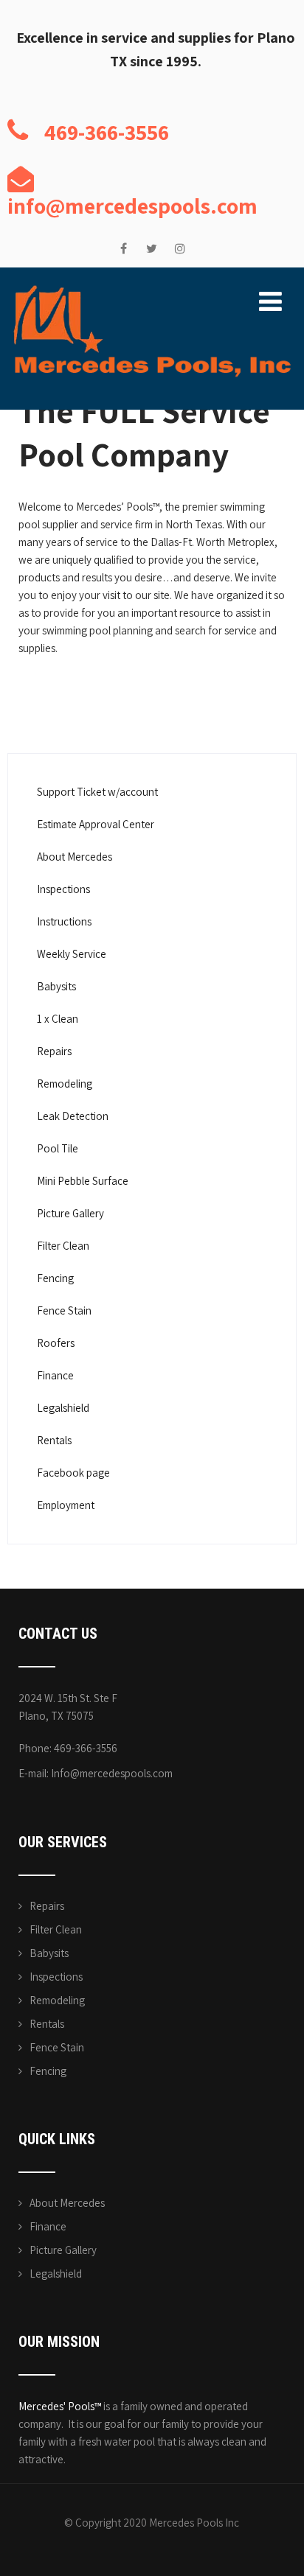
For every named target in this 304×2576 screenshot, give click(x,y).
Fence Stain (64, 1310)
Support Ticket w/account (97, 792)
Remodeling (65, 1084)
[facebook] (124, 249)
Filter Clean (63, 1246)
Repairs (54, 1051)
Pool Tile (58, 1148)
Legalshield (63, 1408)
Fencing (55, 1278)
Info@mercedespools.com (112, 1773)
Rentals (54, 1440)
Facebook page (73, 1473)
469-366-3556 (107, 132)
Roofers (56, 1343)
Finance (55, 1375)
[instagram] (180, 249)
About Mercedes (75, 857)
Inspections (63, 889)
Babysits (56, 986)
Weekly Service (72, 954)
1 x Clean (58, 1019)
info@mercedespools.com (132, 206)
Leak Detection (73, 1116)
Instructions (64, 921)
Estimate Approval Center (96, 824)
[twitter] (152, 249)
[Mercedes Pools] (152, 289)
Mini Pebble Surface (83, 1181)
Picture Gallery (70, 1213)
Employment (66, 1505)
